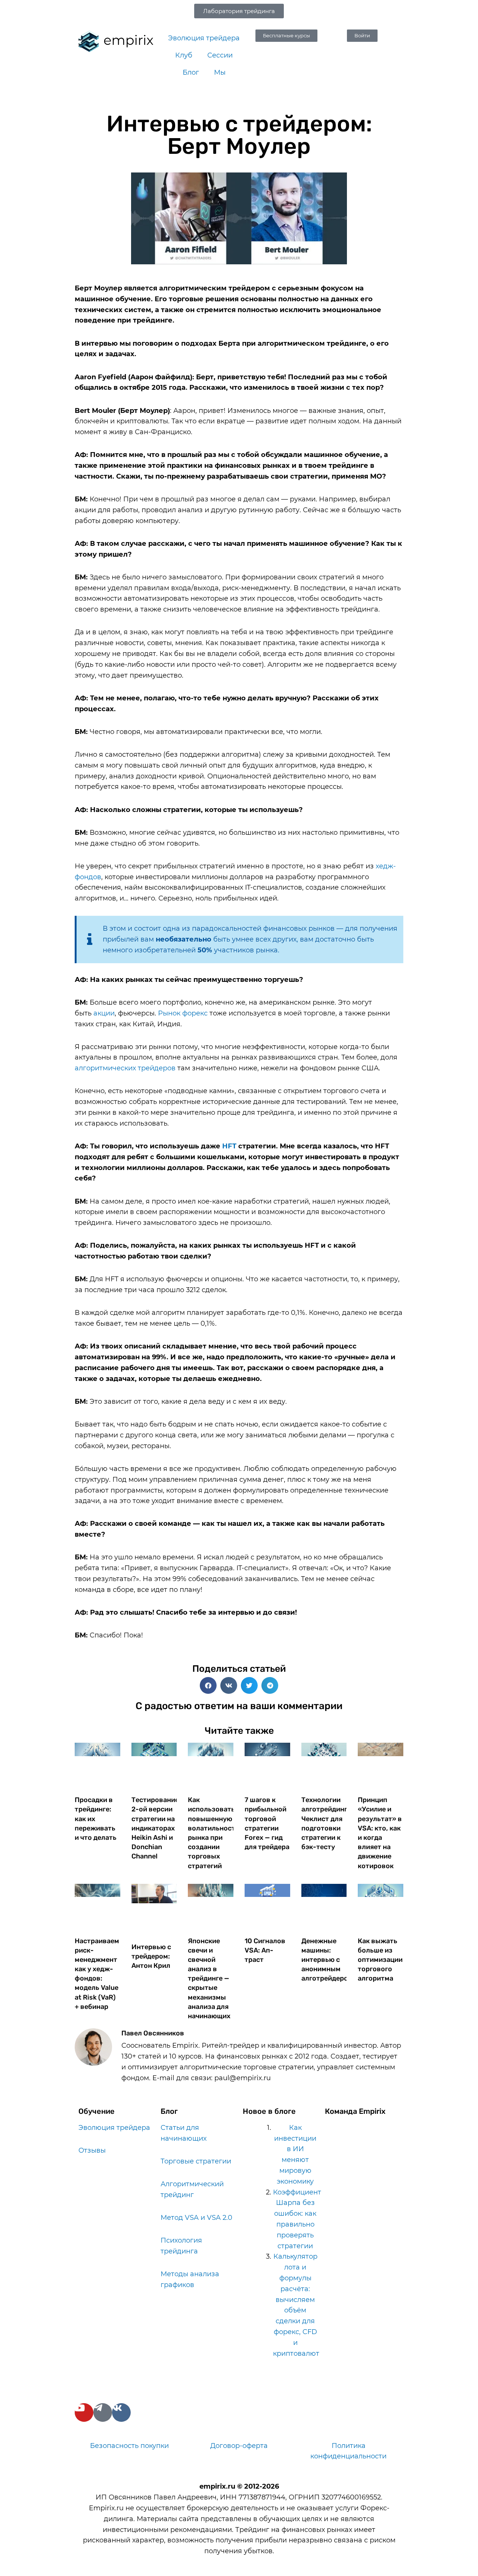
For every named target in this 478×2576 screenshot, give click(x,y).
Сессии (220, 55)
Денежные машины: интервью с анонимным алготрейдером (327, 1960)
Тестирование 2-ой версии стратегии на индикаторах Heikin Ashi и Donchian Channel (155, 1828)
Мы (220, 72)
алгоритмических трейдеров (125, 1068)
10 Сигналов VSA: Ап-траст (265, 1950)
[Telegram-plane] (103, 2412)
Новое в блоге (269, 2111)
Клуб (184, 55)
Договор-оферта (239, 2446)
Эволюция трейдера (204, 38)
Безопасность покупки (129, 2446)
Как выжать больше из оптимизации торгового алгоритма (380, 1960)
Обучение (97, 2111)
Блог (191, 72)
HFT (229, 1146)
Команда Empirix (355, 2111)
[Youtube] (84, 2412)
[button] (208, 1685)
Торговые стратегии (196, 2161)
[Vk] (121, 2412)
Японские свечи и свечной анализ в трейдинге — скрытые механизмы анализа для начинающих (209, 1979)
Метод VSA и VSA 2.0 (196, 2218)
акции (104, 1013)
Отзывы (92, 2150)
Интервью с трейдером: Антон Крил (151, 1956)
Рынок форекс (183, 1013)
